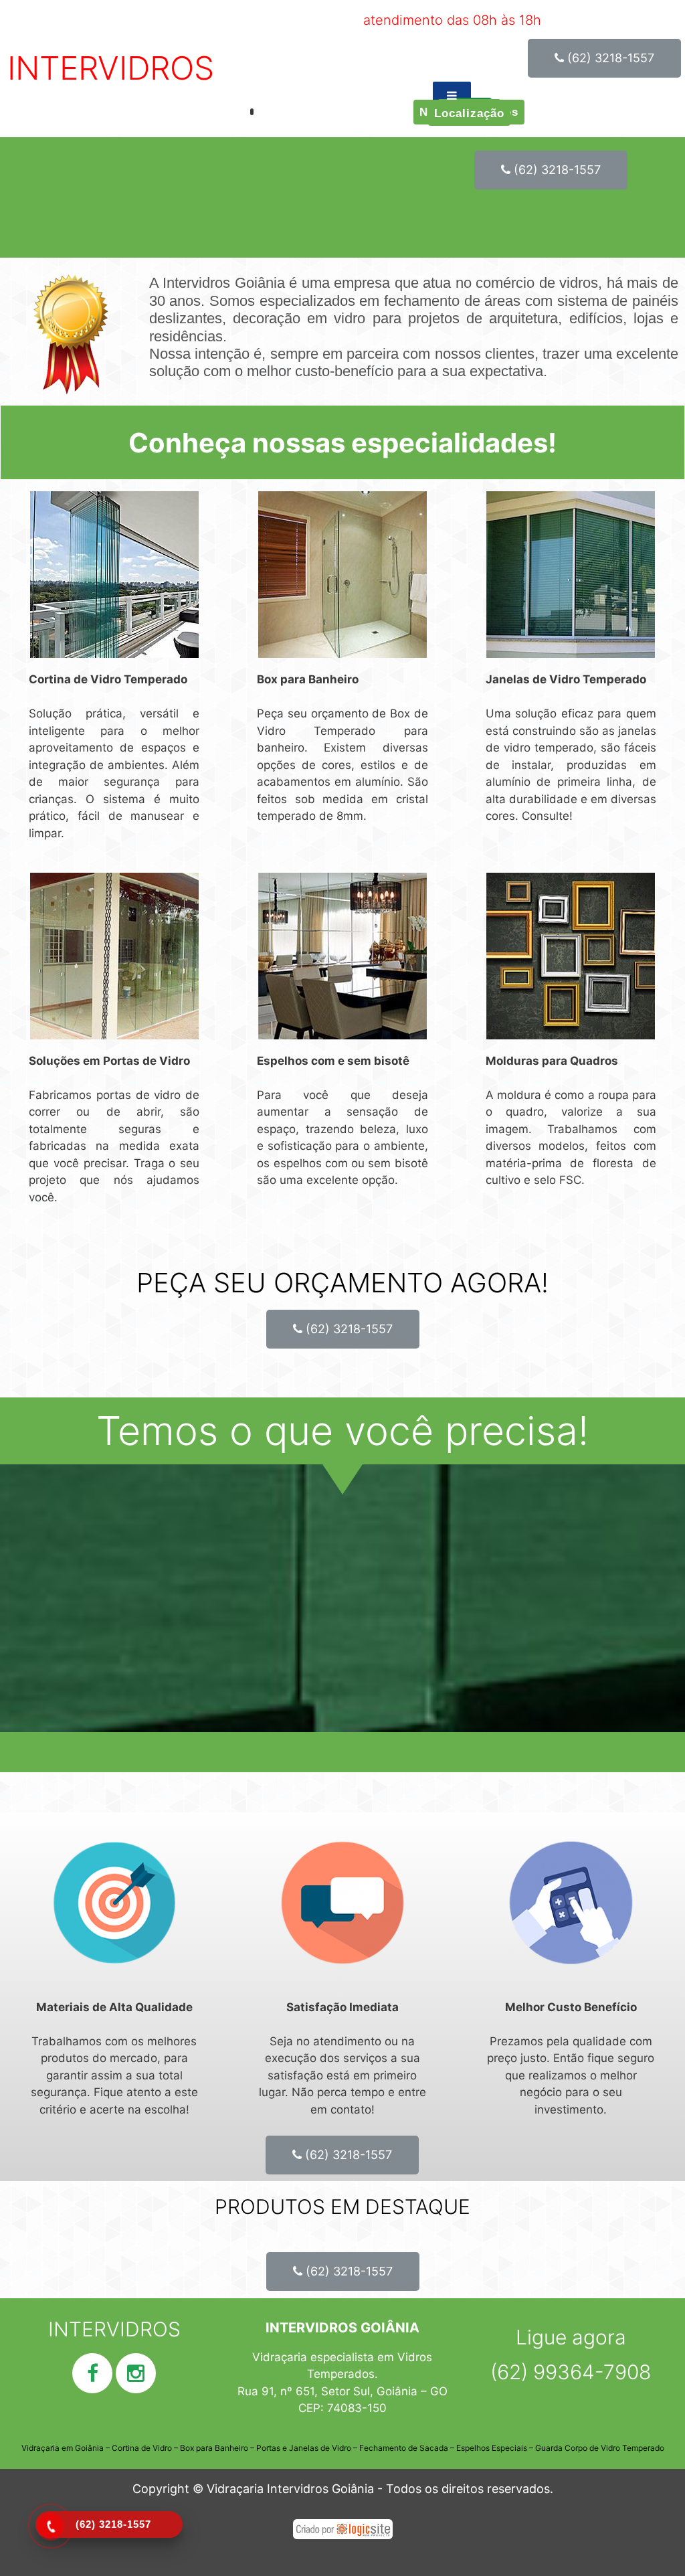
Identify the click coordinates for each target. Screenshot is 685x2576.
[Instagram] (136, 2373)
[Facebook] (92, 2373)
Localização (469, 113)
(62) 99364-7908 (571, 2372)
